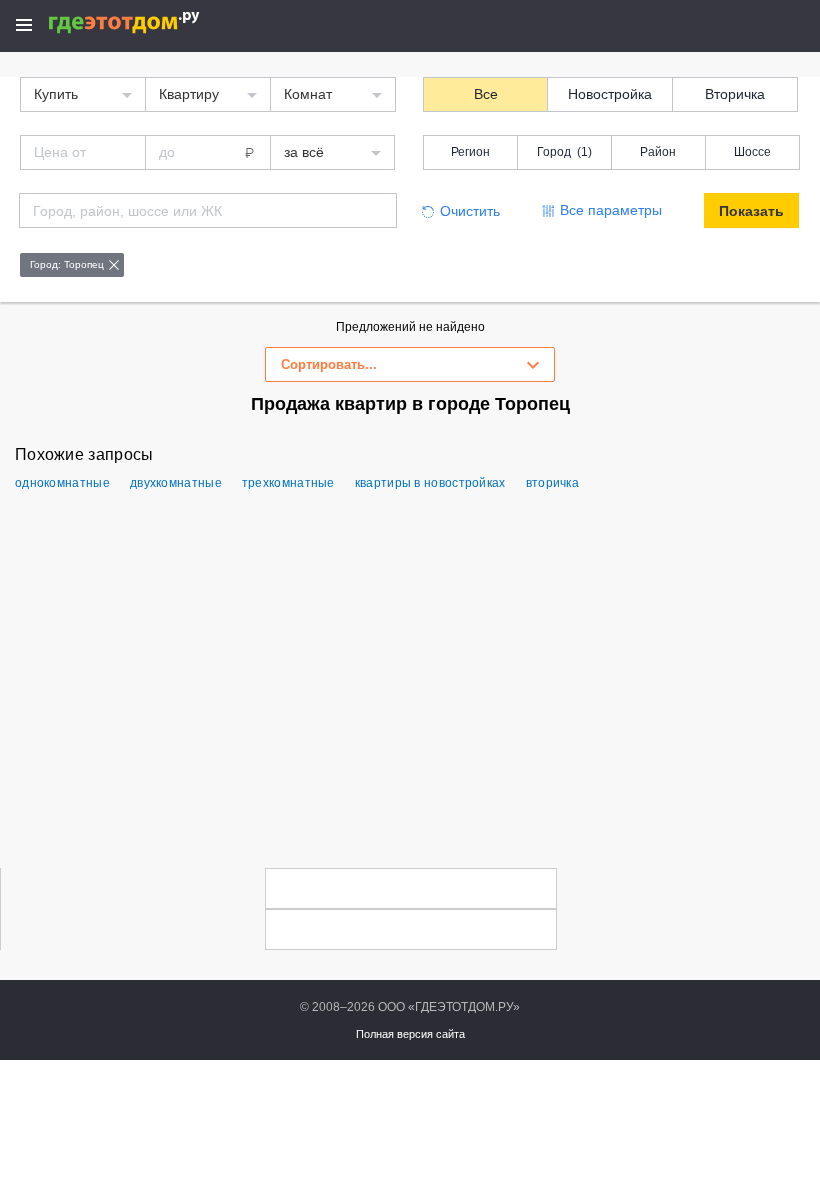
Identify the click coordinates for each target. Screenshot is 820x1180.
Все (486, 94)
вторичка (552, 483)
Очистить (470, 211)
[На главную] (145, 22)
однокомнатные (62, 483)
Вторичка (735, 94)
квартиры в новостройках (430, 483)
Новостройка (610, 94)
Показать (751, 211)
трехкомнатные (288, 483)
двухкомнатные (176, 483)
